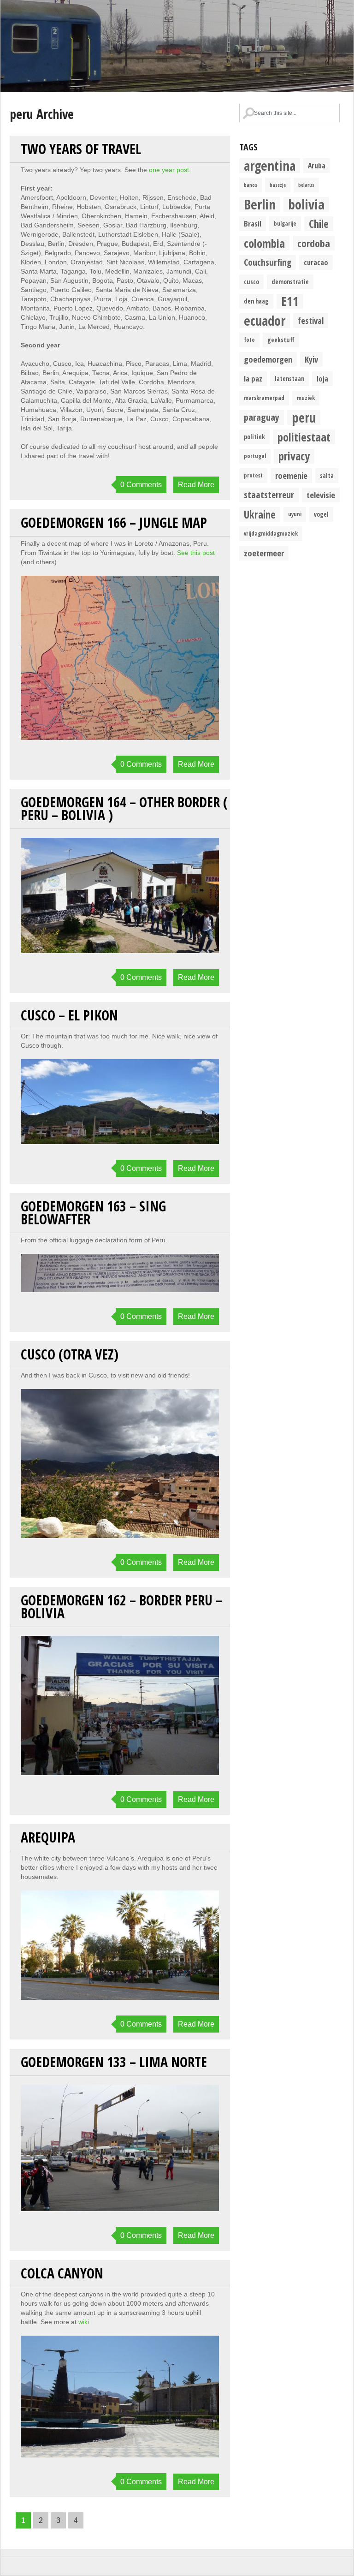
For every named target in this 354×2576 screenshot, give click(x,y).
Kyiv (311, 359)
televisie (321, 495)
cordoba (314, 243)
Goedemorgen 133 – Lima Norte (114, 2062)
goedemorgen (268, 359)
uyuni (295, 514)
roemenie (291, 475)
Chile (319, 224)
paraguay (262, 417)
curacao (316, 262)
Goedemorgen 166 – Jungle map (114, 522)
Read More (196, 485)
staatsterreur (269, 495)
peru (304, 417)
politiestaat (304, 437)
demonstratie (290, 282)
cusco (251, 282)
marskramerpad (264, 398)
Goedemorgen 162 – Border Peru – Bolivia (121, 1607)
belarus (306, 185)
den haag (256, 301)
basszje (278, 185)
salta (327, 476)
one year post (169, 170)
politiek (254, 437)
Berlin (260, 204)
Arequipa (48, 1837)
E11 (290, 301)
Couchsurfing (268, 262)
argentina (270, 166)
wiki (84, 2322)
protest (253, 475)
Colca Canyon (62, 2273)
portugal (255, 456)
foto (249, 340)
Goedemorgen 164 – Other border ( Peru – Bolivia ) (124, 808)
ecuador (265, 321)
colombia (264, 243)
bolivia (306, 204)
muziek (306, 398)
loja (322, 379)
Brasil (253, 224)
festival (311, 320)
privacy (294, 456)
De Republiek (177, 46)
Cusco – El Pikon (69, 1015)
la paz (253, 379)
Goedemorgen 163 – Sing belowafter (93, 1213)
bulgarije (285, 224)
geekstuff (281, 340)
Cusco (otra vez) (70, 1354)
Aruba (317, 166)
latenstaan (289, 379)
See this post (196, 553)
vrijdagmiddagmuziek (271, 534)
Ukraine (260, 514)
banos (251, 185)
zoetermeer (264, 553)
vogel (321, 514)
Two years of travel (81, 149)
